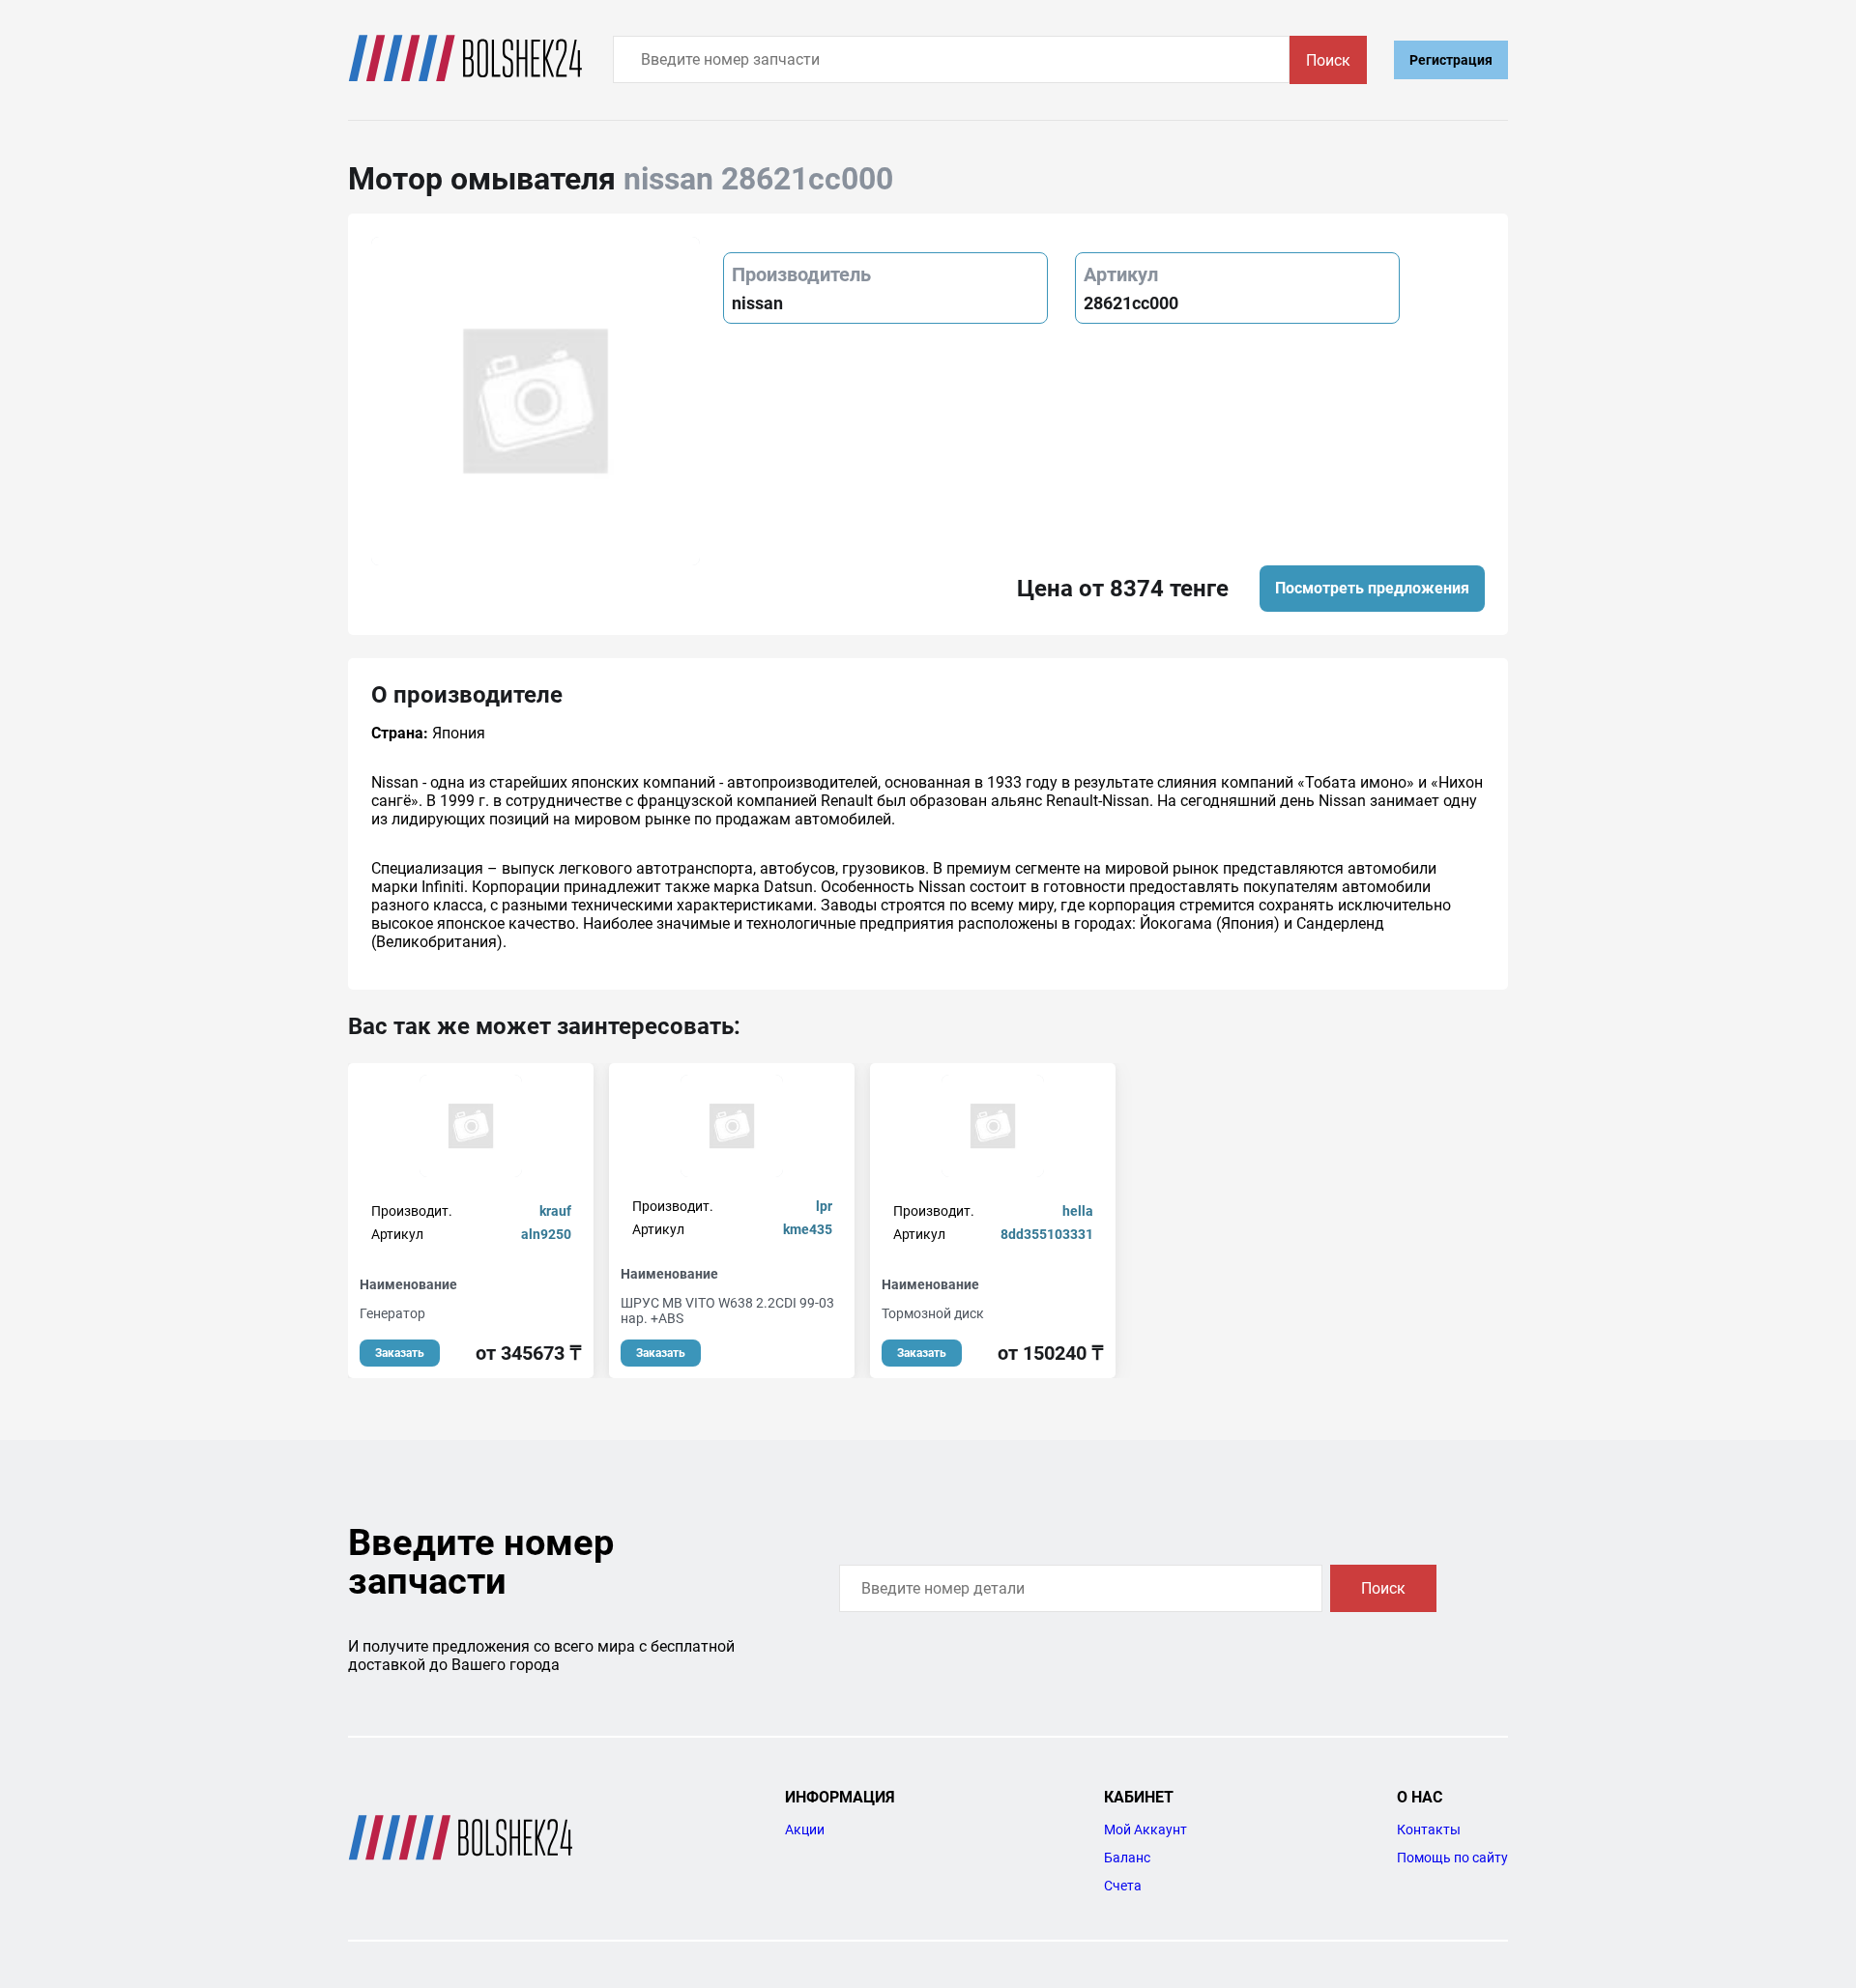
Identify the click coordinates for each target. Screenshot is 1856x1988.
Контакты (1429, 1830)
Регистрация (1451, 60)
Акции (805, 1830)
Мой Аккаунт (1145, 1830)
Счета (1123, 1886)
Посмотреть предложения (1372, 588)
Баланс (1127, 1858)
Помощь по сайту (1452, 1858)
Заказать (400, 1353)
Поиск (1328, 60)
